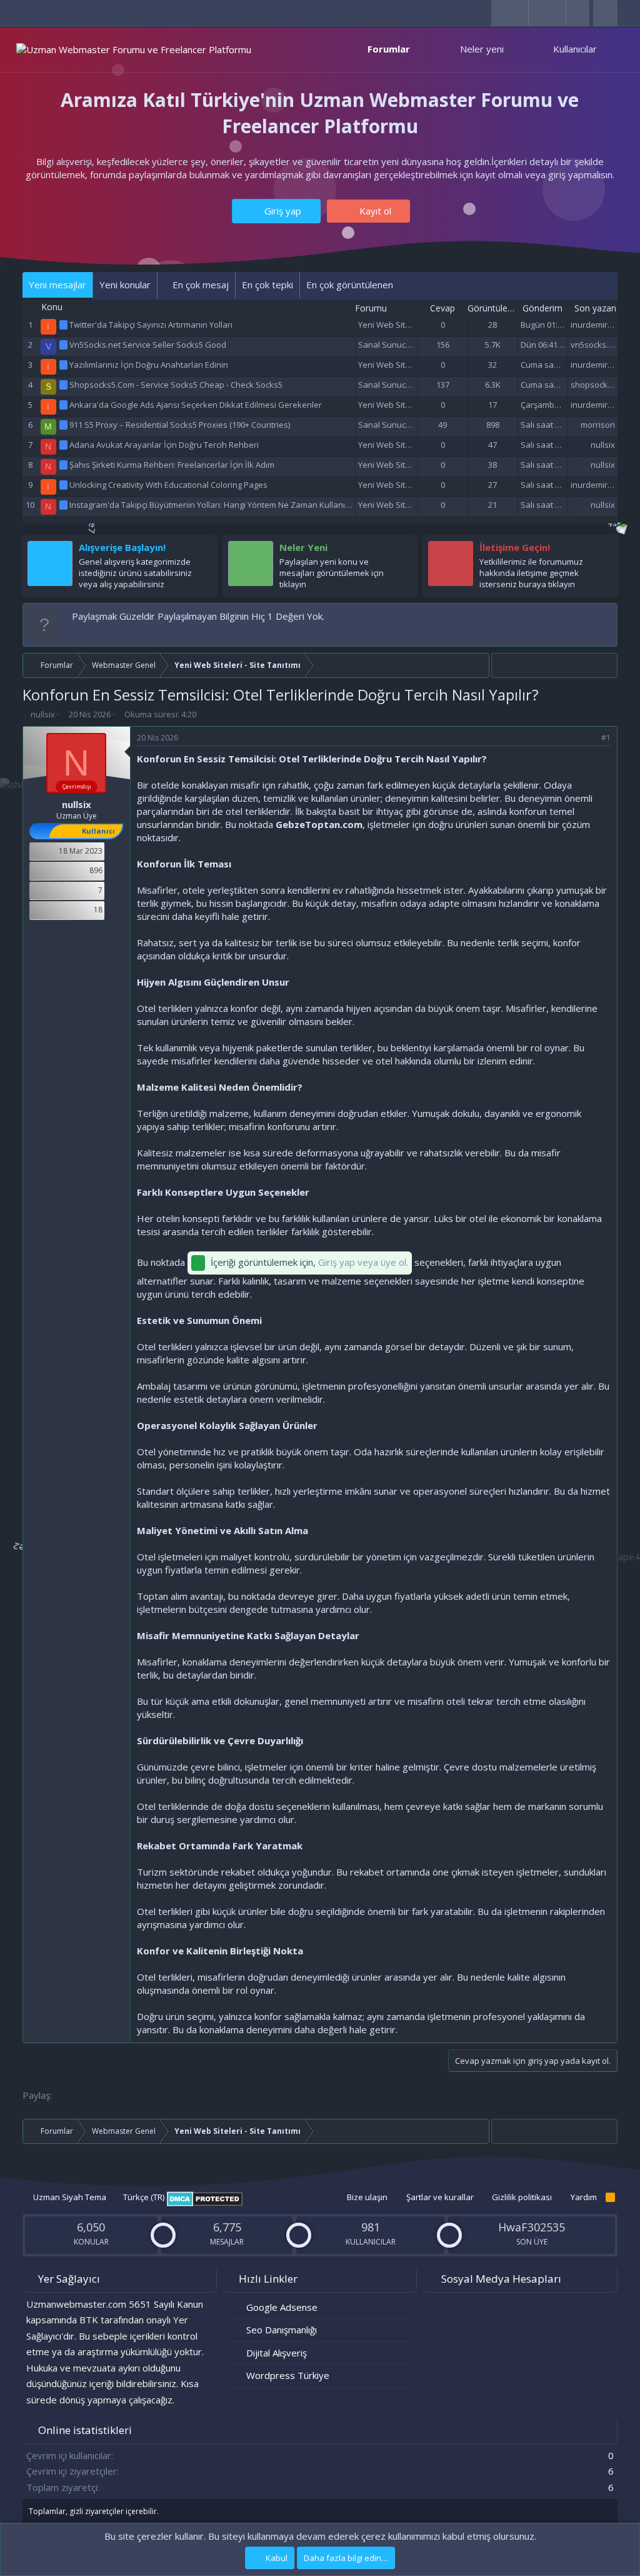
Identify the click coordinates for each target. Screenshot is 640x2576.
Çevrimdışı (77, 786)
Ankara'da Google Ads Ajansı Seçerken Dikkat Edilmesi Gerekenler (196, 405)
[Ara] (605, 13)
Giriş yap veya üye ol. (363, 1262)
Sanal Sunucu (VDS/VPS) (404, 345)
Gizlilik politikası (522, 2197)
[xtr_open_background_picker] (577, 13)
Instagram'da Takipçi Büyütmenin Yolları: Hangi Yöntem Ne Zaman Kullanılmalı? (218, 505)
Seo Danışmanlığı (282, 2330)
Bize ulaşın (367, 2197)
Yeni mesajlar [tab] (57, 285)
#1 (606, 738)
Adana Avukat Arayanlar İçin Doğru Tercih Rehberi (164, 445)
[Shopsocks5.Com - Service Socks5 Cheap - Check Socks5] (64, 385)
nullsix (603, 445)
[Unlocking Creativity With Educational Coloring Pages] (64, 485)
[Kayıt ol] (202, 550)
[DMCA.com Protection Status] (205, 2203)
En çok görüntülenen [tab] (350, 285)
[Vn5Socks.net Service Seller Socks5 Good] (64, 345)
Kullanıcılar (575, 49)
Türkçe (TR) (143, 2197)
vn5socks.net (596, 345)
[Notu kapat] (605, 616)
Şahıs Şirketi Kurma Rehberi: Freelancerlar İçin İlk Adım (172, 465)
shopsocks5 (593, 385)
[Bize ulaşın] (603, 550)
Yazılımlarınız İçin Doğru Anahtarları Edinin (149, 365)
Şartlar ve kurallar (440, 2197)
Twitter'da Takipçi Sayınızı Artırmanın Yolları (151, 325)
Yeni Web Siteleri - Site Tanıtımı (416, 325)
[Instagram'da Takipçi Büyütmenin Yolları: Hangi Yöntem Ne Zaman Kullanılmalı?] (64, 505)
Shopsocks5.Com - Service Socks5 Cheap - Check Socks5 (176, 385)
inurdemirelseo (600, 325)
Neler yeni (482, 49)
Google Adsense (282, 2307)
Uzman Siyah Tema (69, 2197)
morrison (598, 425)
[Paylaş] (590, 738)
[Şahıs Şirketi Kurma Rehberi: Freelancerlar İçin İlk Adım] (64, 465)
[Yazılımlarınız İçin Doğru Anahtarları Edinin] (64, 365)
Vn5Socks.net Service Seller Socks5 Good (148, 345)
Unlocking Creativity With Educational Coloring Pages (168, 485)
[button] (423, 49)
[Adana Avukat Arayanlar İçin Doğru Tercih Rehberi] (64, 445)
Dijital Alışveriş (277, 2353)
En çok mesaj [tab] (199, 285)
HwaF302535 (532, 2227)
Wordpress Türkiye (288, 2375)
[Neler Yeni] (402, 550)
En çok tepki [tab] (267, 285)
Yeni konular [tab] (125, 285)
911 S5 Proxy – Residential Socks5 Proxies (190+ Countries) (180, 425)
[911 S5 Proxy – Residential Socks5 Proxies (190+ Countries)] (64, 425)
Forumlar (389, 49)
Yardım (584, 2197)
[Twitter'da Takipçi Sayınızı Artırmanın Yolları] (64, 325)
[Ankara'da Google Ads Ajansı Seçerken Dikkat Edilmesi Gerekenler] (64, 405)
